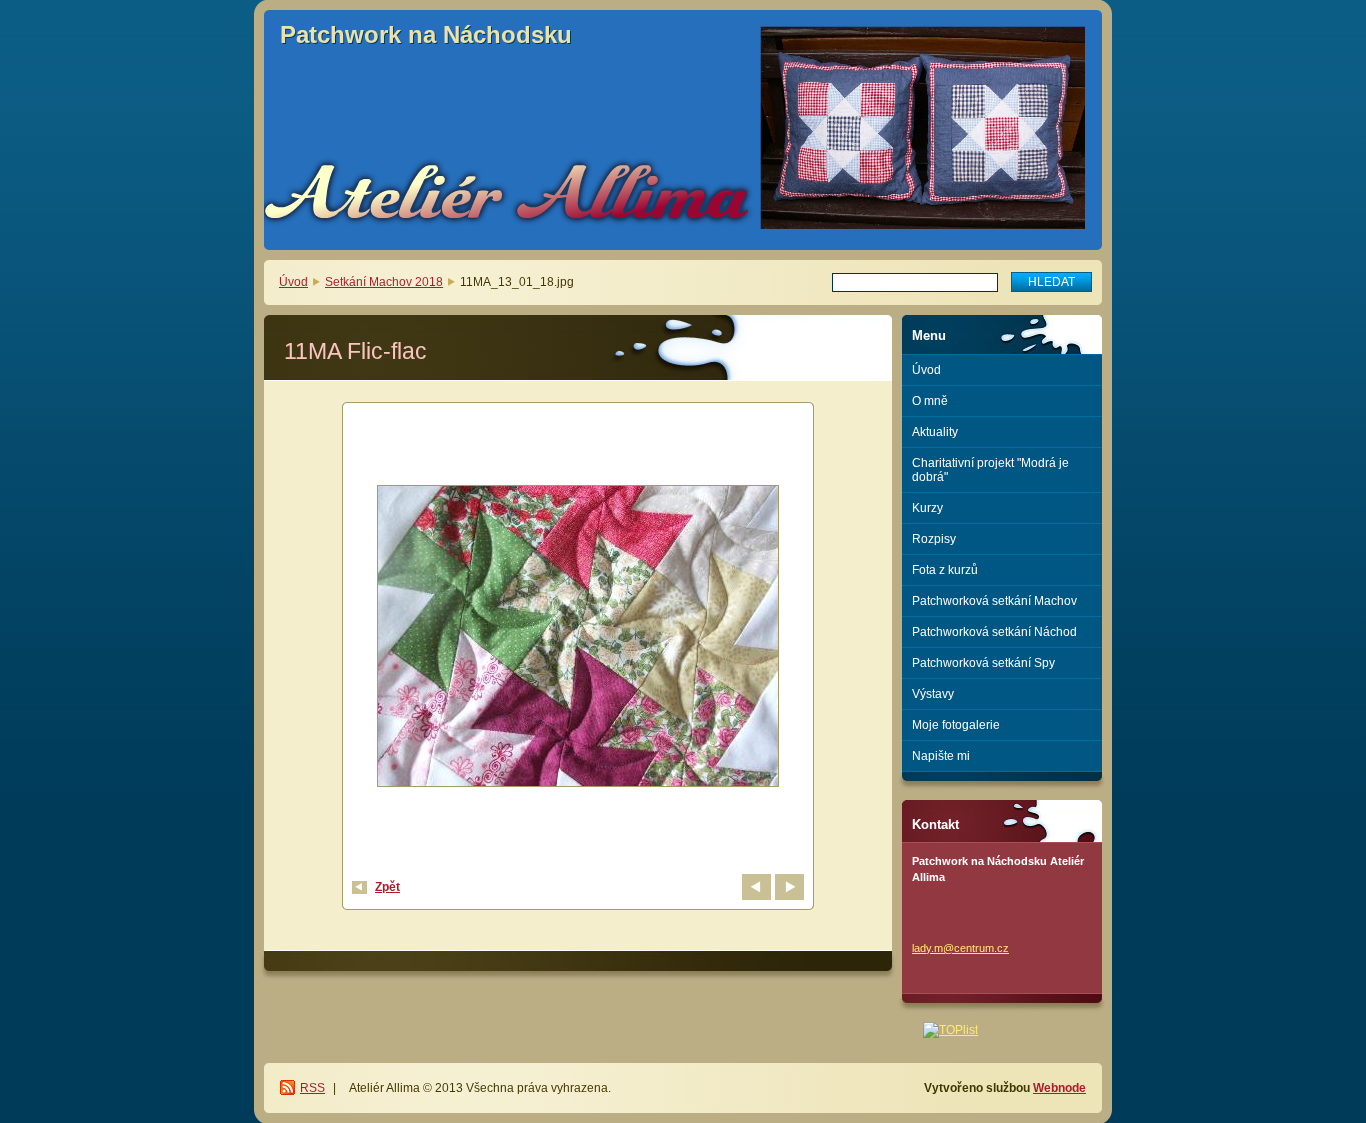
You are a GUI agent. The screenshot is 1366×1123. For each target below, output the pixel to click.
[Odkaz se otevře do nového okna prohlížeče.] (578, 638)
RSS (312, 1088)
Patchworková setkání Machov (994, 601)
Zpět (387, 887)
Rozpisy (934, 539)
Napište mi (941, 756)
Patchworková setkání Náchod (994, 632)
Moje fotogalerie (956, 725)
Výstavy (933, 694)
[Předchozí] (756, 887)
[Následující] (789, 887)
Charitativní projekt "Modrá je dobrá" (990, 470)
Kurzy (927, 508)
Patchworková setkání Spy (983, 663)
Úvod (293, 282)
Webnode (1059, 1088)
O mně (930, 401)
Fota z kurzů (945, 570)
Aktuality (935, 432)
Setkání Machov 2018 (384, 282)
